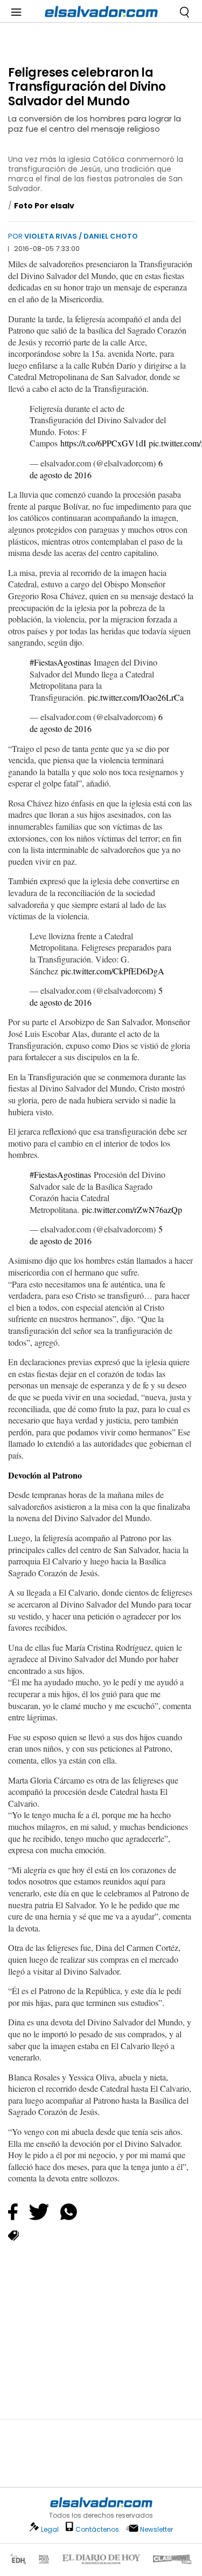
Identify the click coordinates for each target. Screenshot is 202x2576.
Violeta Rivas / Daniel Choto (81, 236)
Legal (50, 2529)
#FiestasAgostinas (60, 662)
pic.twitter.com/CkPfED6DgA (113, 971)
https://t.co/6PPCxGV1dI (103, 443)
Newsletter (156, 2529)
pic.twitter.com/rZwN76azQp (132, 1209)
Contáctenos (97, 2529)
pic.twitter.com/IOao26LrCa (136, 697)
